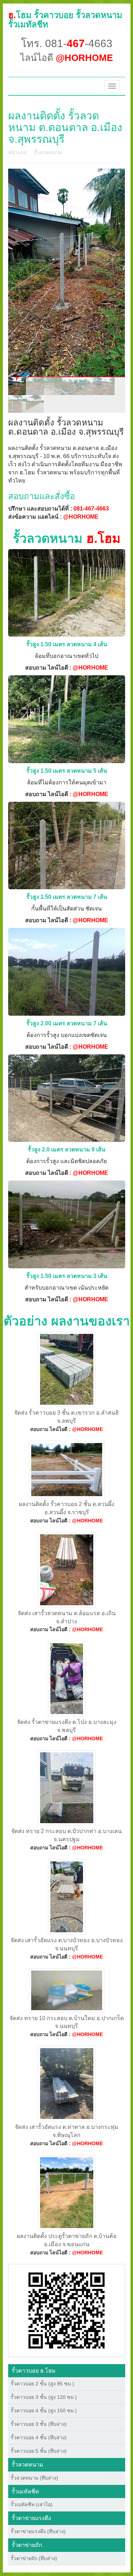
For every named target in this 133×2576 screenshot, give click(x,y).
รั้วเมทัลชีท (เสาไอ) (32, 2504)
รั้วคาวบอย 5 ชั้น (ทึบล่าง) (39, 2451)
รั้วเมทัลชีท (25, 2492)
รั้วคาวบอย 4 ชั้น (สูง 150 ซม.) (44, 2411)
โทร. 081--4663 (67, 43)
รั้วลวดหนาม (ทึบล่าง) (34, 2478)
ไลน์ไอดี (66, 58)
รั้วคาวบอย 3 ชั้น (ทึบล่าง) (39, 2424)
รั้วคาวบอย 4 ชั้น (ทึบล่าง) (39, 2437)
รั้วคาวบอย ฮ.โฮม (34, 2371)
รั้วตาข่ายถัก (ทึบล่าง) (34, 2558)
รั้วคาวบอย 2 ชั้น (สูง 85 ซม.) (42, 2384)
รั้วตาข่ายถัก (27, 2545)
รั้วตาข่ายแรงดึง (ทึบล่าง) (38, 2531)
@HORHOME (81, 517)
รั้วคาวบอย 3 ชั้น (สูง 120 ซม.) (44, 2397)
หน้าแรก (17, 152)
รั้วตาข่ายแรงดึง (31, 2518)
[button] (66, 2310)
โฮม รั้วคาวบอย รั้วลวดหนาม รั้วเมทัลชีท (65, 20)
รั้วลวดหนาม (48, 152)
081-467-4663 (91, 509)
